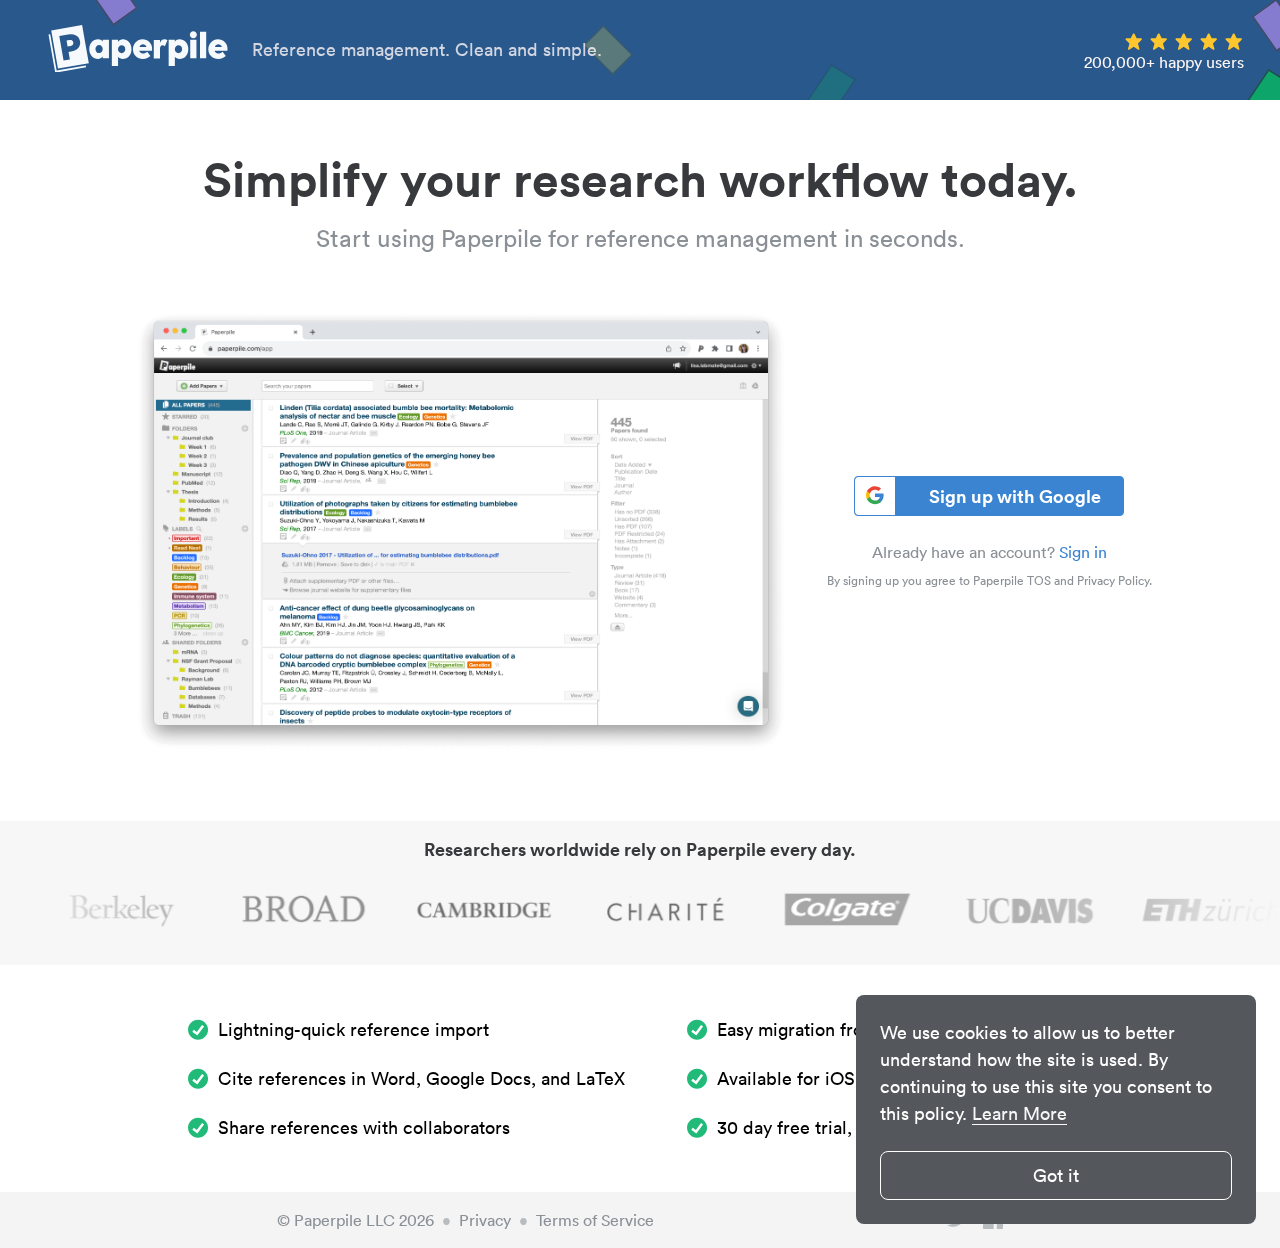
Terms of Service (595, 1220)
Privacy (485, 1220)
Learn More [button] (1019, 1113)
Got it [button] (1056, 1175)
